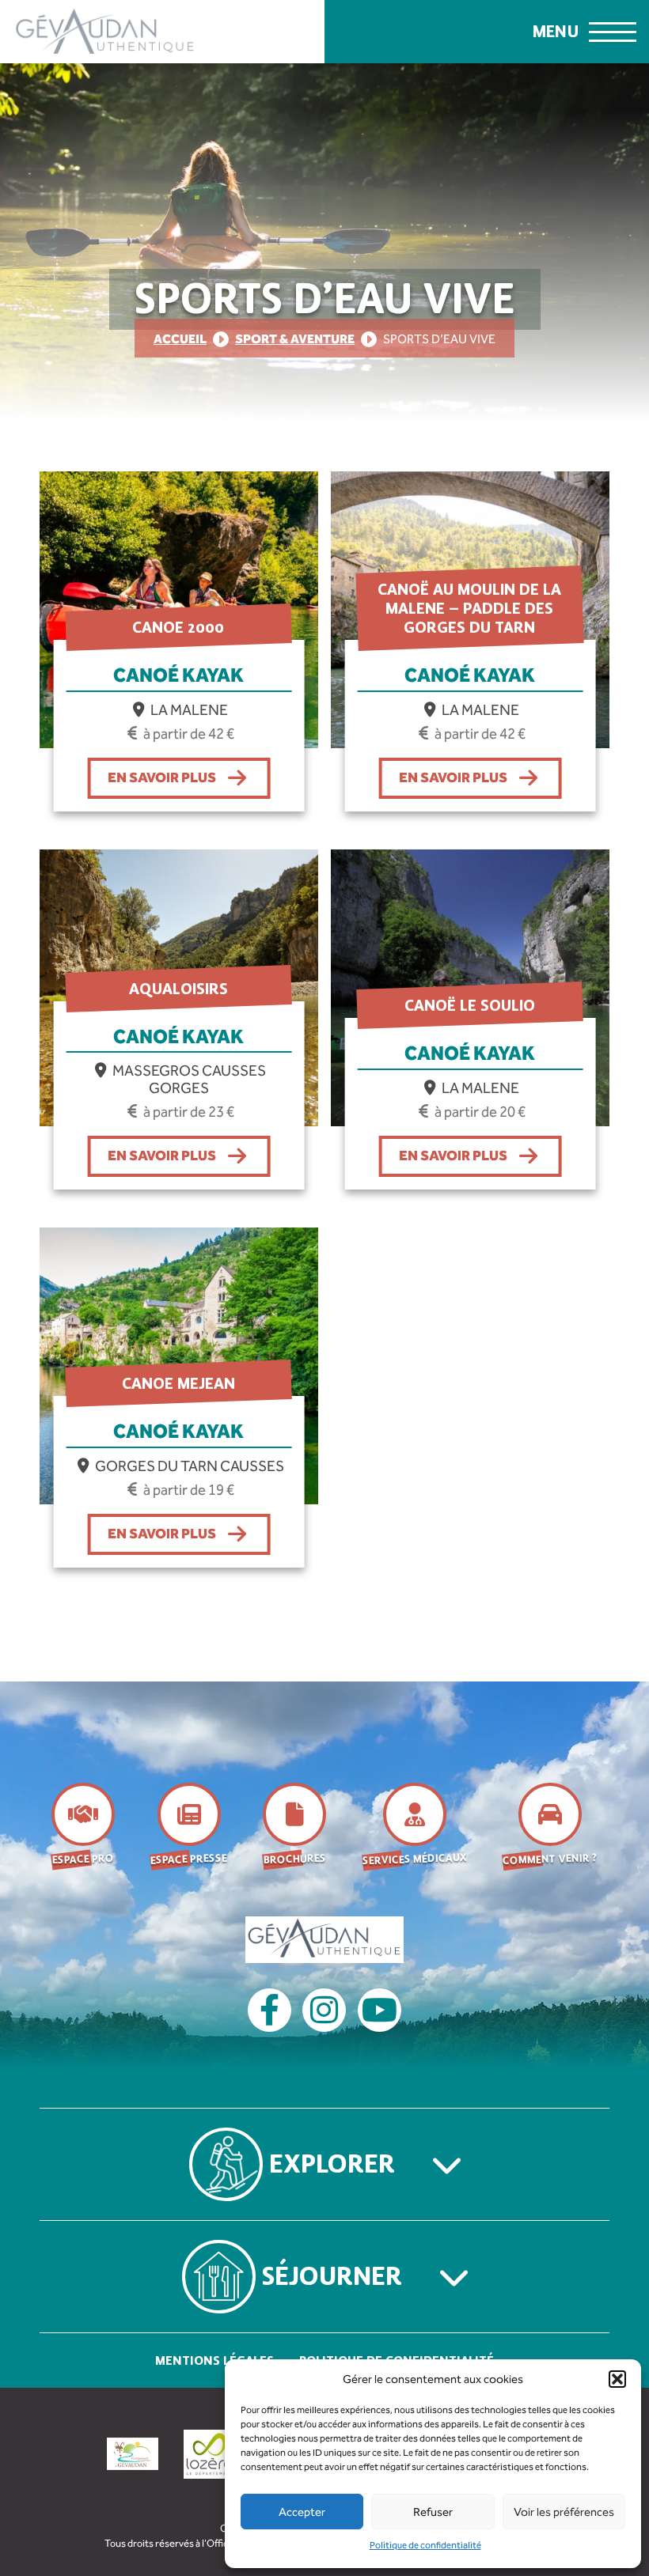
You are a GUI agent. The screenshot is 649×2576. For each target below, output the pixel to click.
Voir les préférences (564, 2512)
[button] (617, 2379)
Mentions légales (214, 2360)
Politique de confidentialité (425, 2545)
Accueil (180, 339)
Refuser (433, 2512)
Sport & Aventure (295, 339)
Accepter (302, 2512)
